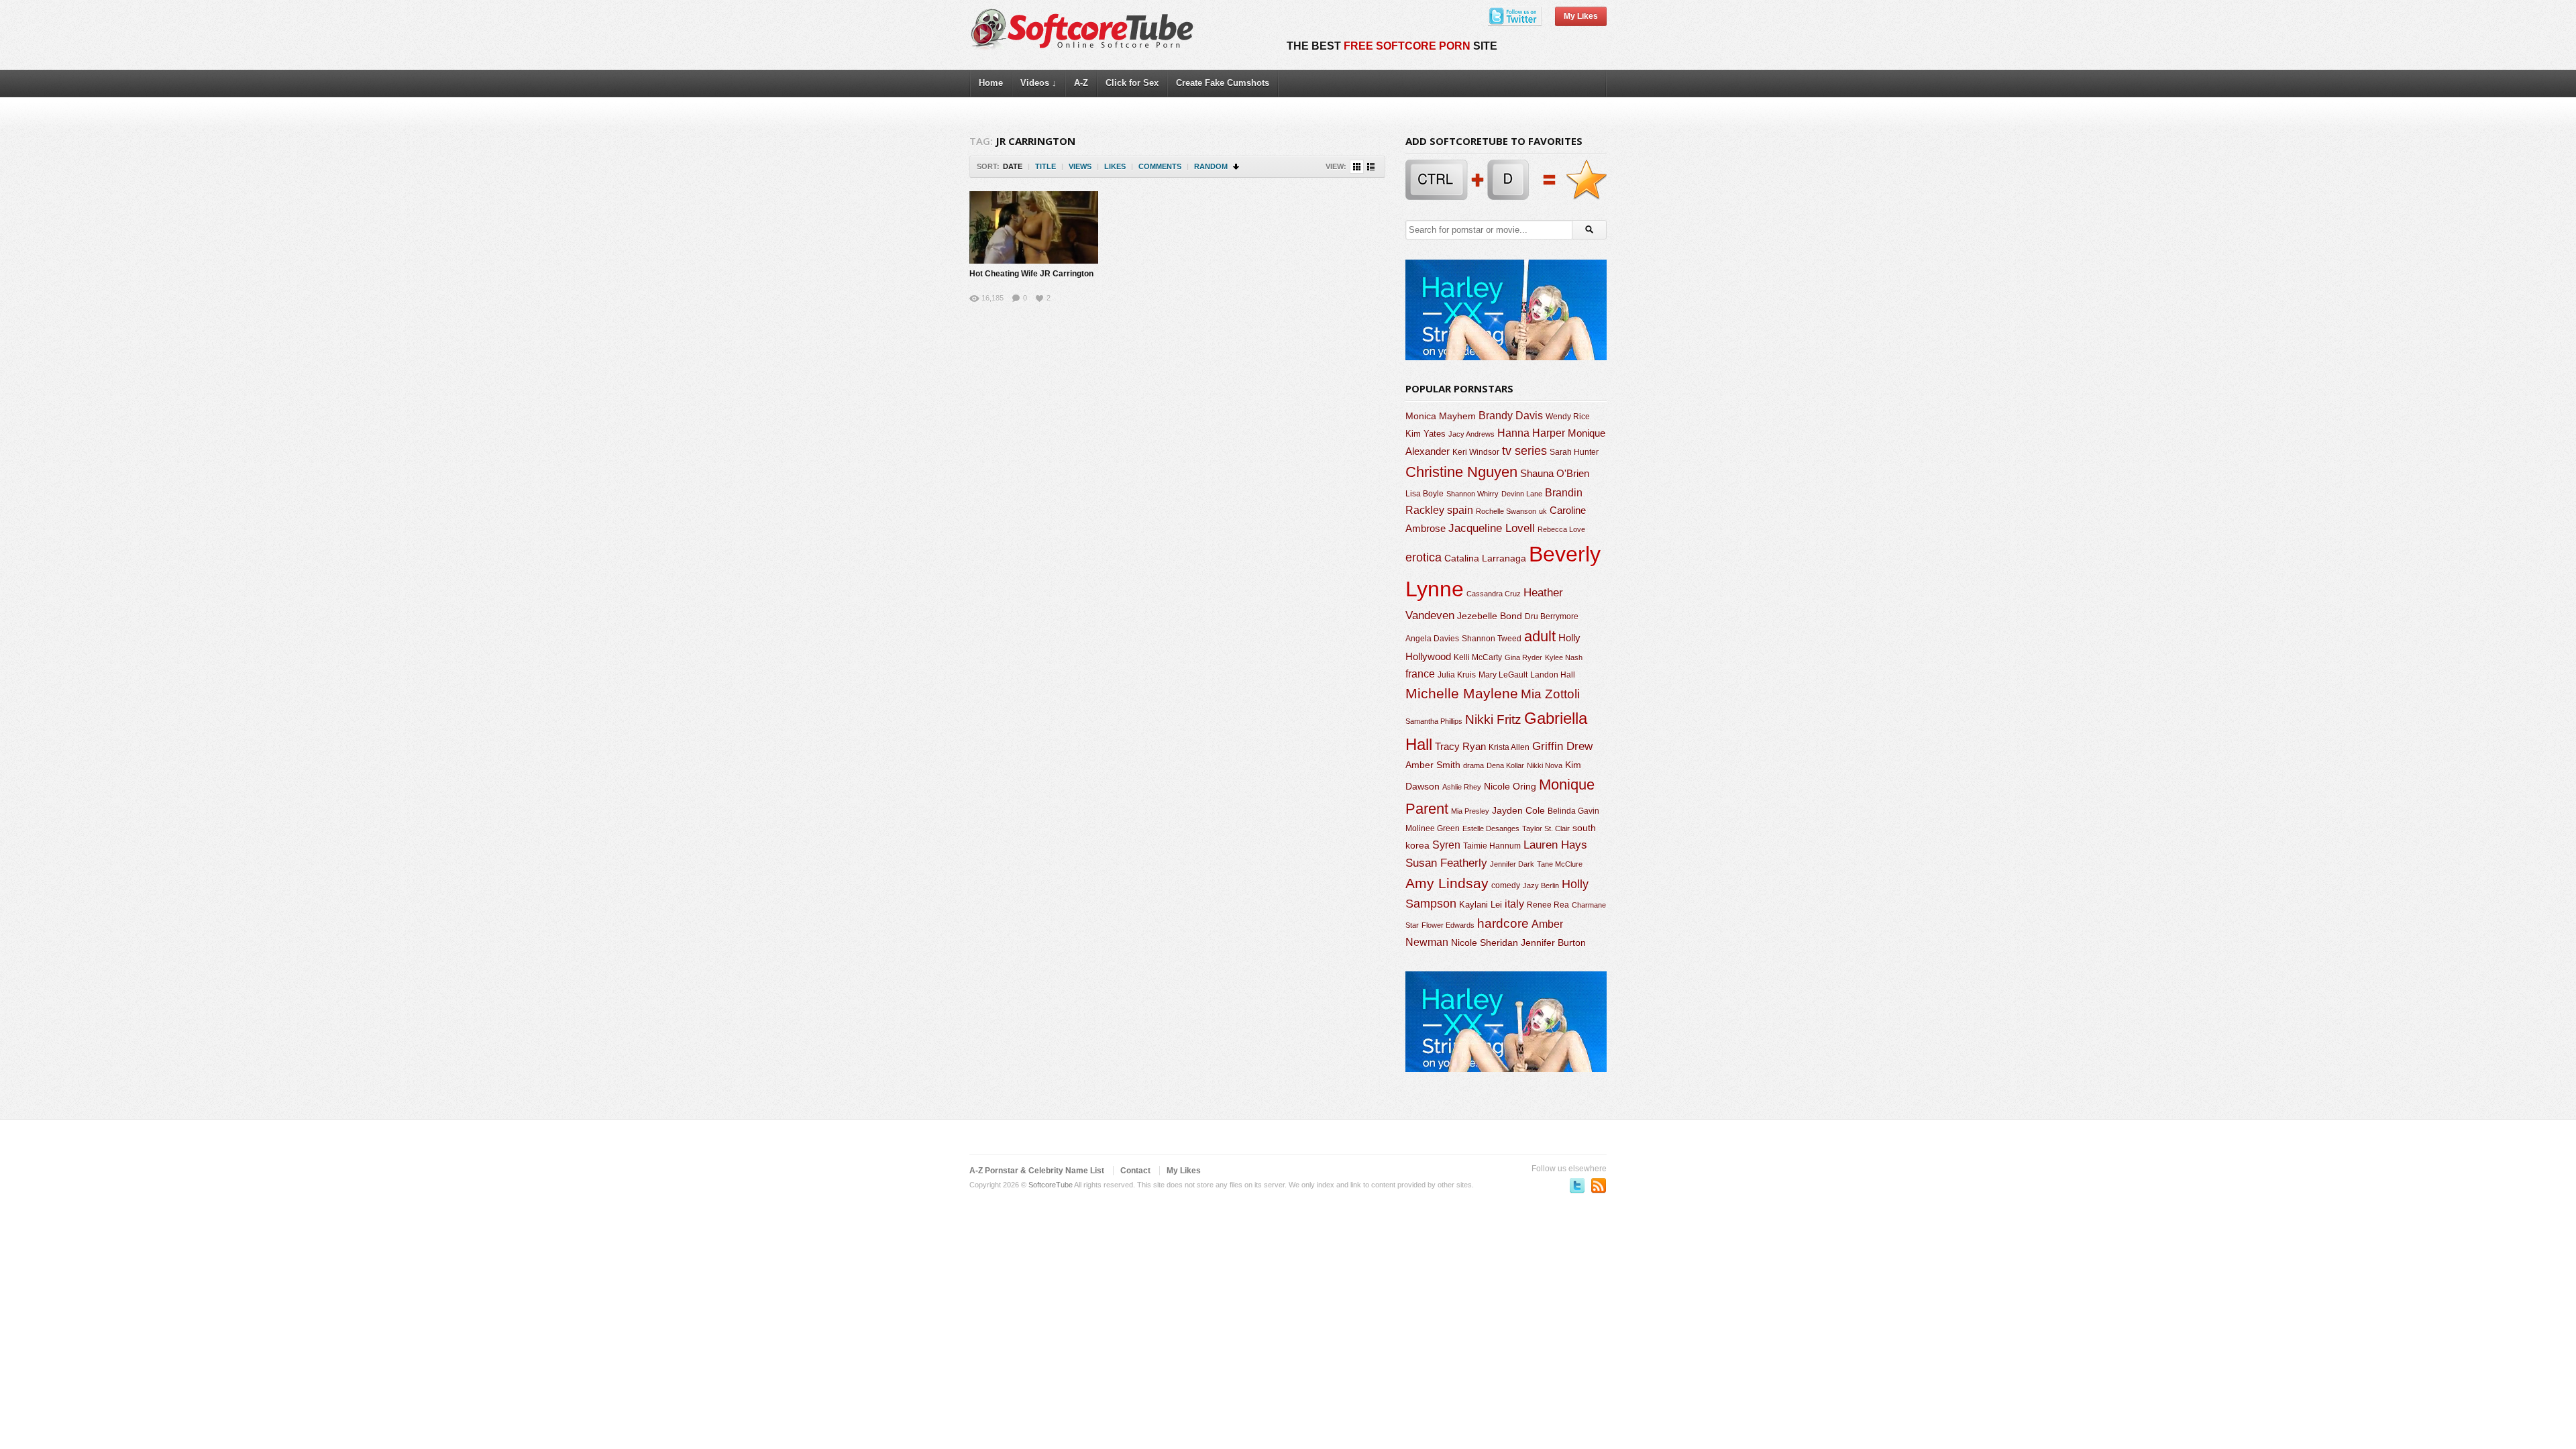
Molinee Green (1433, 828)
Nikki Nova (1545, 765)
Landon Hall (1553, 675)
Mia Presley (1470, 811)
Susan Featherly (1446, 863)
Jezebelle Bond (1490, 616)
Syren (1446, 845)
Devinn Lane (1522, 494)
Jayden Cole (1518, 811)
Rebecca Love (1561, 529)
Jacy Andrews (1471, 434)
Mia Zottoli (1550, 694)
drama (1473, 765)
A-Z (1081, 83)
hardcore (1503, 923)
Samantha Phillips (1434, 721)
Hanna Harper (1531, 433)
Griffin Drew (1562, 746)
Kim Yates (1426, 434)
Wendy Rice (1568, 417)
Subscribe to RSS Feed (1599, 1185)
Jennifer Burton (1553, 943)
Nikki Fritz (1493, 719)
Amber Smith (1433, 765)
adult (1540, 636)
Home (991, 83)
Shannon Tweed (1492, 638)
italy (1514, 904)
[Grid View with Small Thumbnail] (1357, 167)
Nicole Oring (1510, 786)
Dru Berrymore (1552, 616)
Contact (1135, 1171)
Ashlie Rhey (1462, 787)
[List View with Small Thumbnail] (1371, 167)
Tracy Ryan (1460, 746)
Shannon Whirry (1472, 494)
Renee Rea (1548, 905)
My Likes (1581, 16)
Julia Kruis (1457, 675)
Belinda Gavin (1573, 811)
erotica (1424, 557)
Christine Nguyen (1461, 472)
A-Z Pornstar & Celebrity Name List (1037, 1171)
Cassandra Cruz (1494, 594)
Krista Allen (1509, 747)
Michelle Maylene (1462, 693)
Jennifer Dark (1512, 864)
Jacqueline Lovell (1492, 528)
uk (1543, 511)
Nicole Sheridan (1485, 943)
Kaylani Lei (1481, 905)
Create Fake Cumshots (1223, 83)
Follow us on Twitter (1577, 1185)
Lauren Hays (1555, 845)
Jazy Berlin (1541, 885)
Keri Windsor (1476, 452)
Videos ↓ (1038, 83)
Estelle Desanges (1491, 828)
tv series (1524, 451)
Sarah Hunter (1574, 452)
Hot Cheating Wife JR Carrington (1031, 274)
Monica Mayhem (1441, 416)
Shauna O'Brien (1555, 473)
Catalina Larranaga (1485, 558)
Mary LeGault (1503, 675)
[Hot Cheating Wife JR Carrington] (1034, 227)
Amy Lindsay (1447, 883)
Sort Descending (1237, 167)
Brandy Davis (1511, 416)
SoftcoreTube (1051, 1185)
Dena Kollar (1505, 765)
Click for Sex (1132, 83)
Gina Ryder (1523, 657)
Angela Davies (1432, 639)
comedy (1506, 885)
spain (1460, 510)
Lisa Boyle (1425, 494)
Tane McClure (1560, 864)
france (1420, 674)
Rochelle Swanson (1506, 511)
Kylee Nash (1564, 657)
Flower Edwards (1448, 925)
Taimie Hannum (1492, 846)
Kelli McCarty (1478, 657)
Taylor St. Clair (1546, 828)
